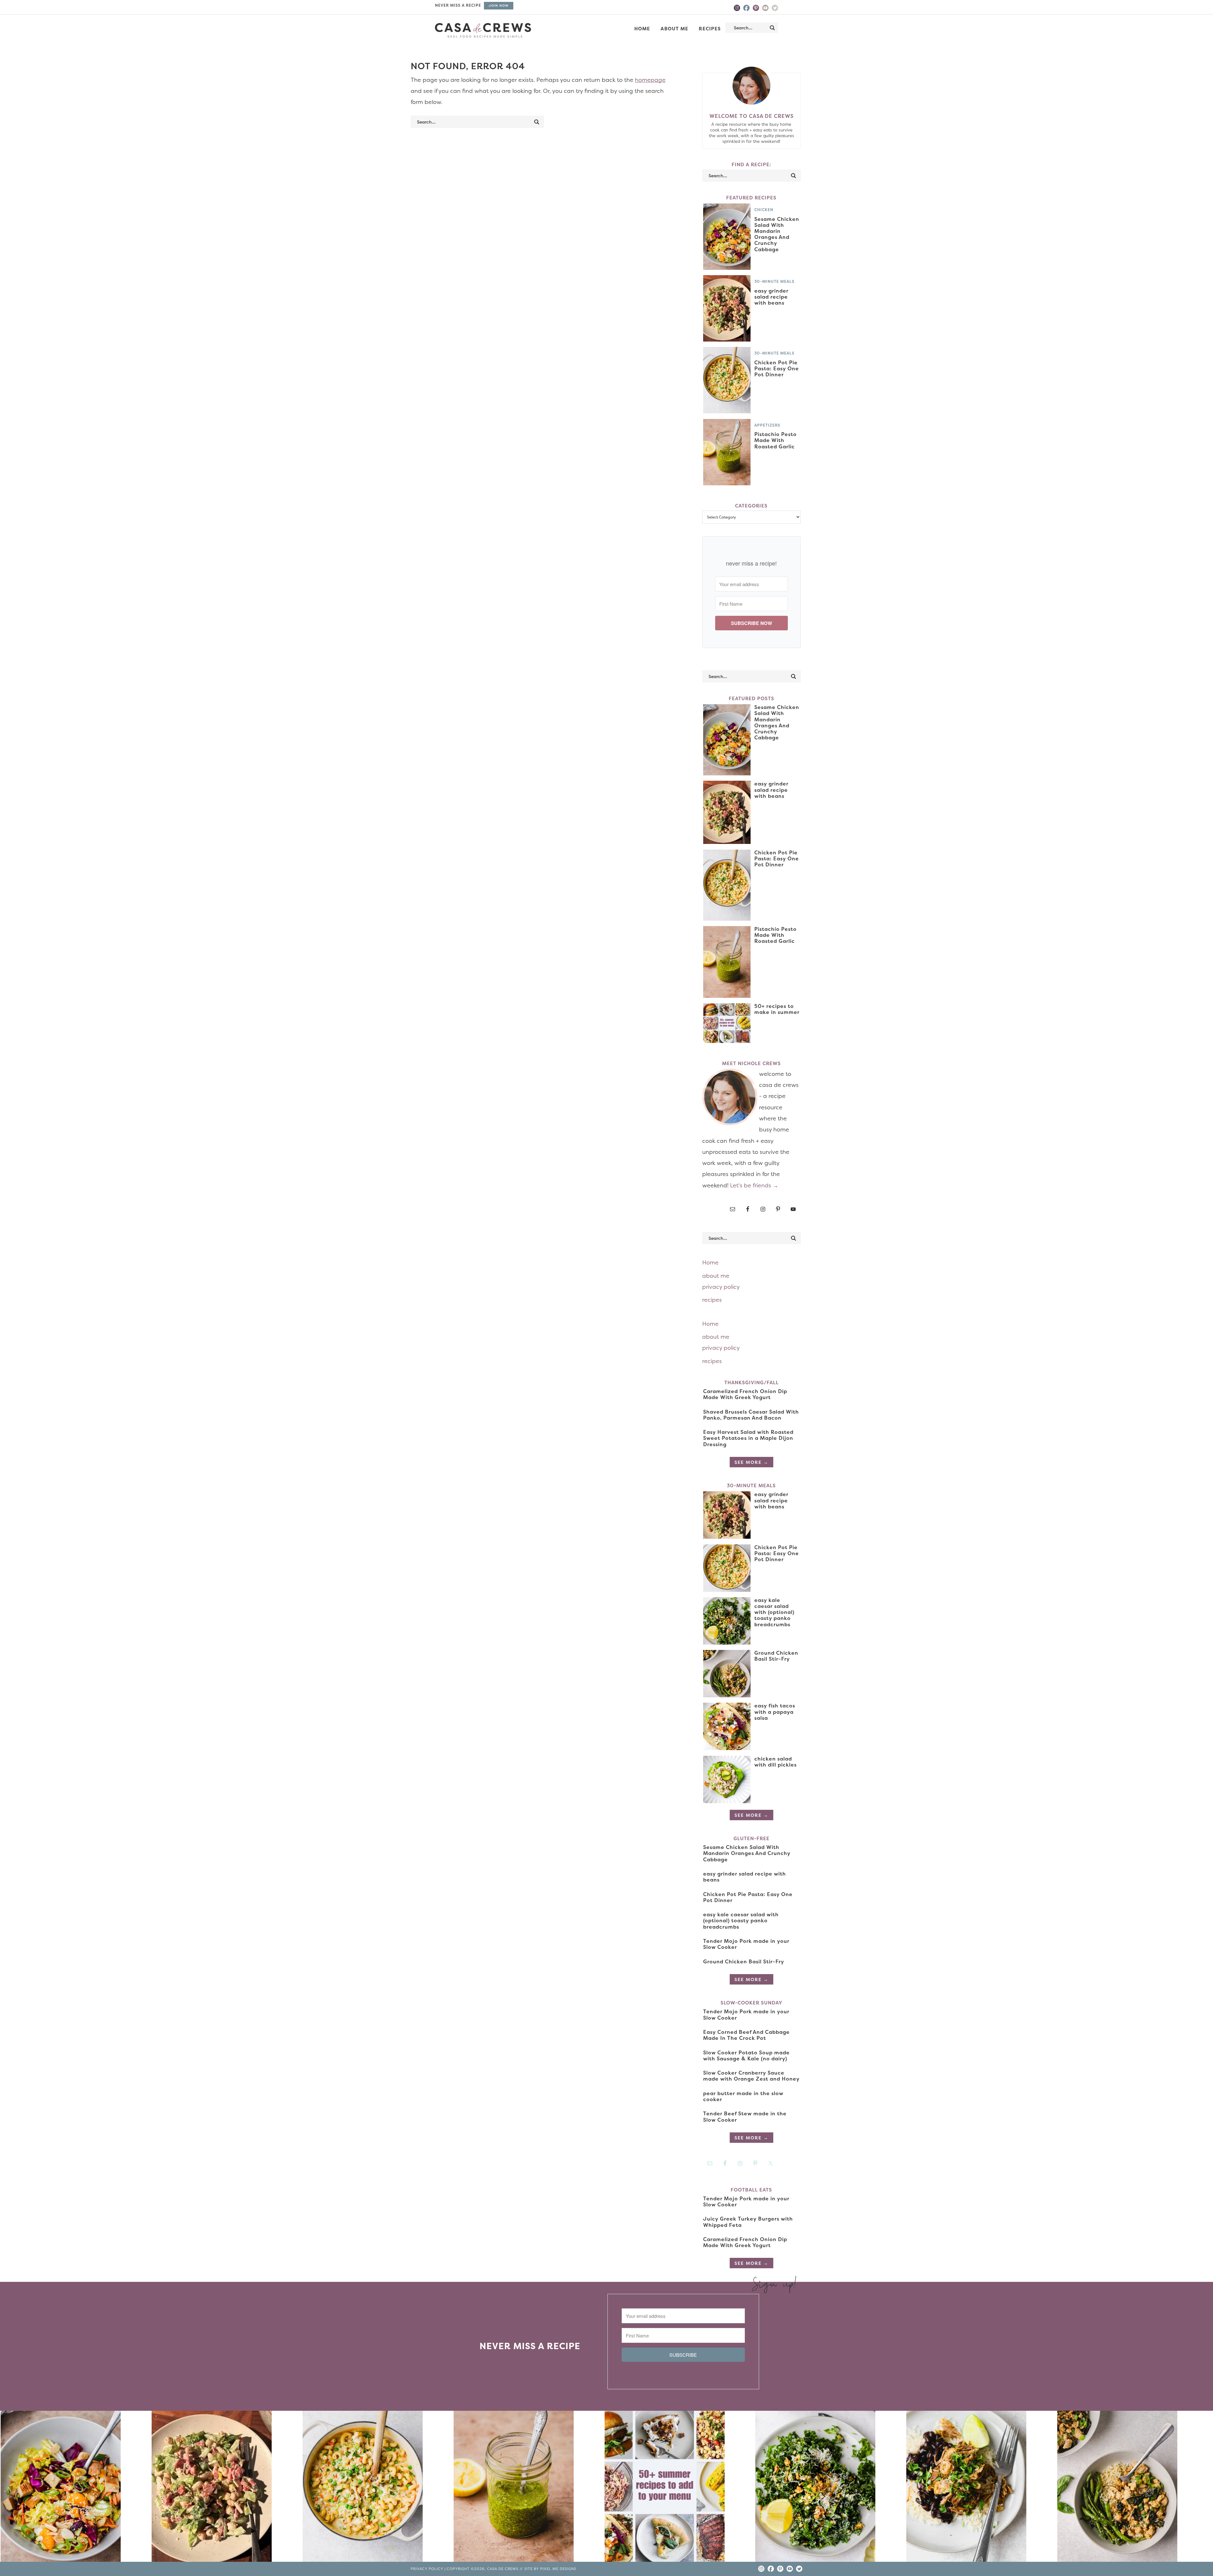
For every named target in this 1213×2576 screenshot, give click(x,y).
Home (710, 1262)
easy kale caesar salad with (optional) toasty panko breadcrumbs (774, 1612)
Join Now (499, 6)
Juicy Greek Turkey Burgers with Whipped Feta (748, 2222)
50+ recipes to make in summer (777, 1009)
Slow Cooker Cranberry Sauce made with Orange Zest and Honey (751, 2076)
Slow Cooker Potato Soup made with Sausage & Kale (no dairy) (746, 2055)
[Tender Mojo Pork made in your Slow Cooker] (981, 2488)
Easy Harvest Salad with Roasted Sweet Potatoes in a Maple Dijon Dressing (748, 1438)
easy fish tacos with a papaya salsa (775, 1712)
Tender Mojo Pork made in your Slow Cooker (746, 1944)
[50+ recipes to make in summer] (679, 2488)
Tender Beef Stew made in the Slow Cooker (745, 2116)
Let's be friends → (754, 1185)
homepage (650, 80)
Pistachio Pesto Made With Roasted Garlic (775, 440)
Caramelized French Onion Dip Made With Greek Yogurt (745, 1394)
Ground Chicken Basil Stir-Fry (776, 1656)
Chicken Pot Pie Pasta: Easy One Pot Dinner (777, 368)
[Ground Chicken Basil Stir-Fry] (1132, 2488)
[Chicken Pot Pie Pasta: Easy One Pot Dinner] (377, 2488)
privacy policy (721, 1287)
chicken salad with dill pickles (775, 1762)
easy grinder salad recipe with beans (771, 297)
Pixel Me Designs (558, 2569)
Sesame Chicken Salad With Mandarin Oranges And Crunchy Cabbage (777, 234)
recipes (712, 1300)
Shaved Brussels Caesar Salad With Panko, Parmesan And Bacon (751, 1415)
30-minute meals (774, 281)
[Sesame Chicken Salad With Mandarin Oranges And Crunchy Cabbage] (75, 2488)
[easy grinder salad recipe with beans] (226, 2488)
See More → (751, 1462)
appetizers (767, 425)
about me (716, 1276)
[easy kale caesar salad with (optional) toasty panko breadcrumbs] (830, 2488)
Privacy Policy (427, 2569)
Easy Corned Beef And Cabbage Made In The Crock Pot (746, 2035)
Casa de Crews (483, 30)
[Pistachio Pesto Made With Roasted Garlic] (528, 2488)
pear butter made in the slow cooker (743, 2096)
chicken (764, 210)
